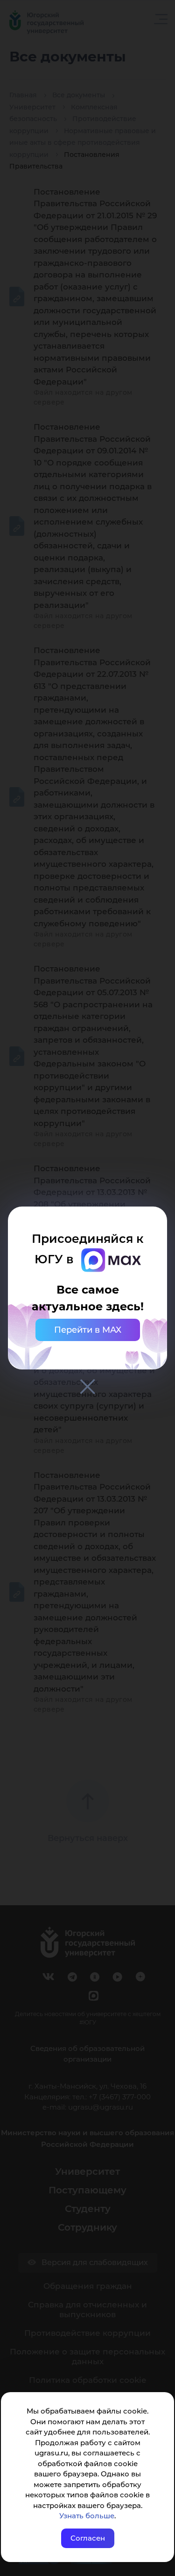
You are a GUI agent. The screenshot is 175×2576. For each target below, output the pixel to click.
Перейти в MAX (88, 1330)
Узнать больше (87, 2516)
